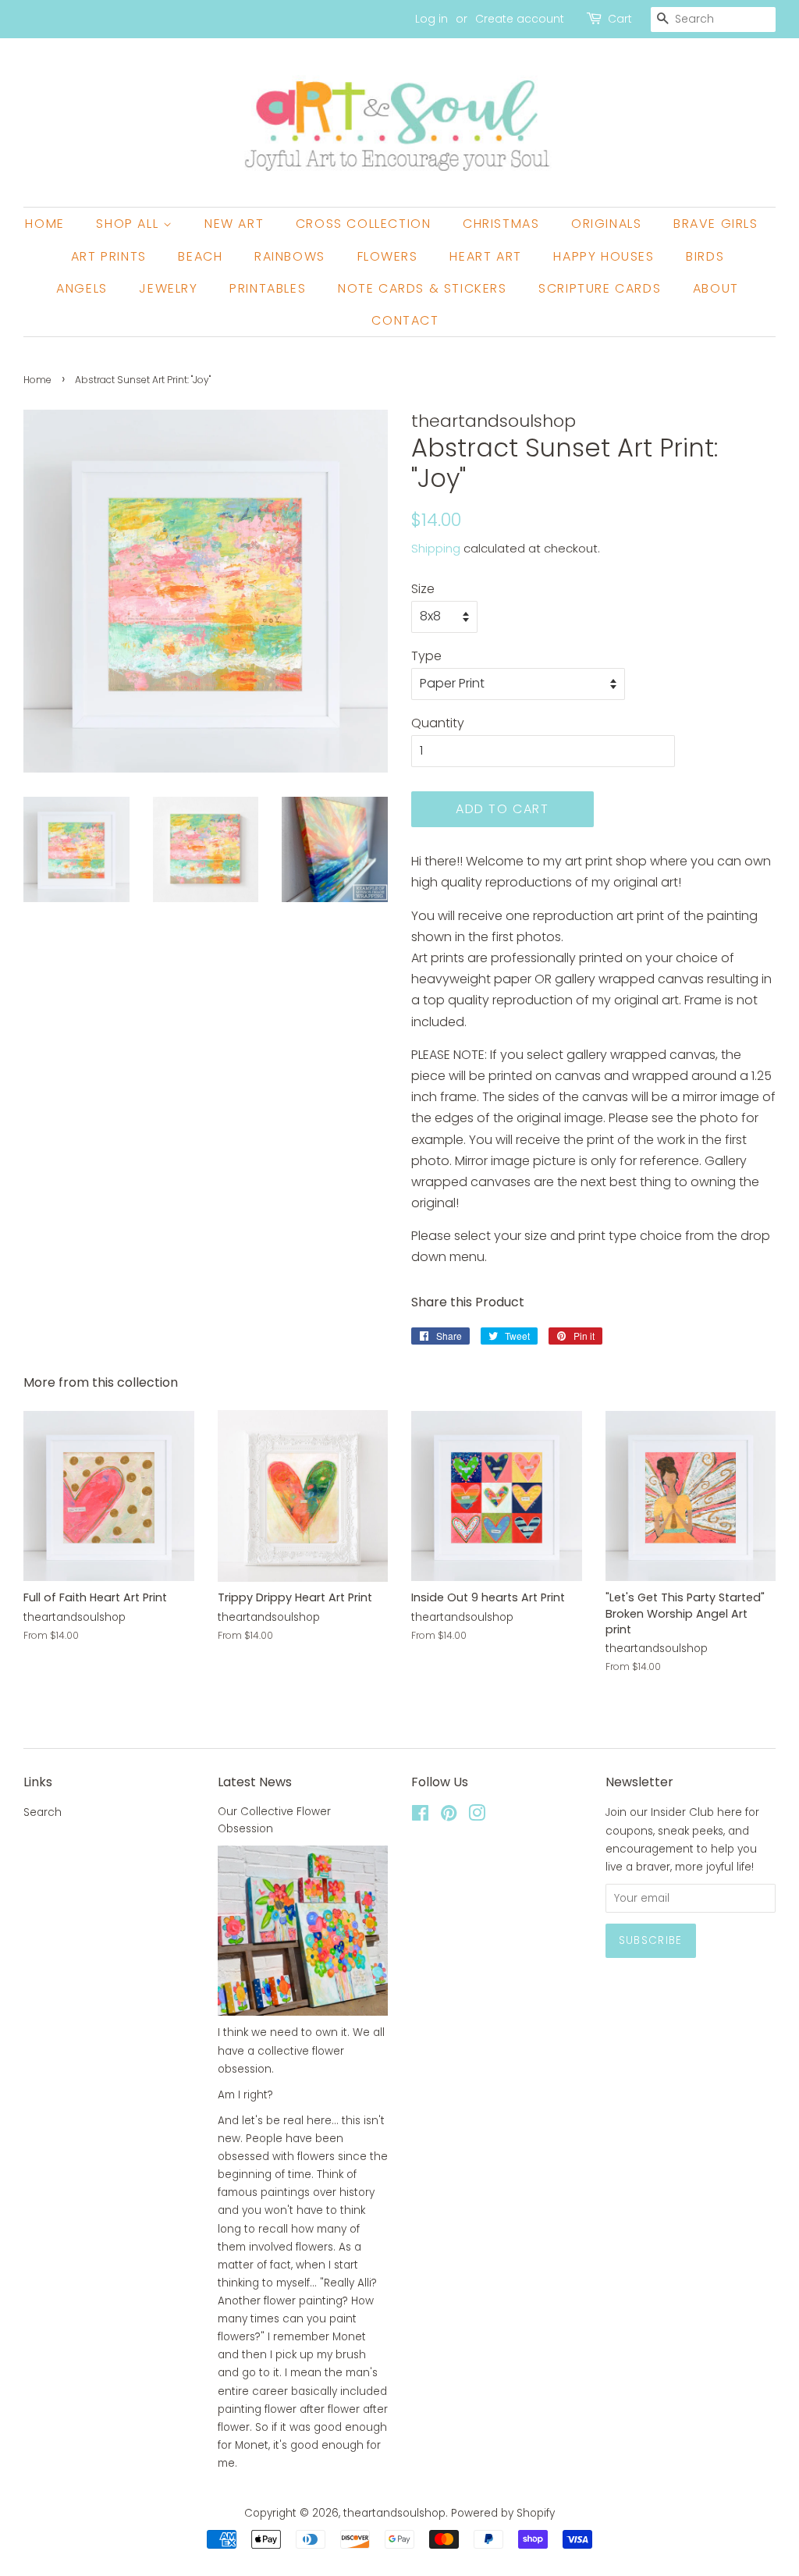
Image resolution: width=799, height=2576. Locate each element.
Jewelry (168, 288)
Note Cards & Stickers (423, 288)
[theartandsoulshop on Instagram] (477, 1816)
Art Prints (109, 256)
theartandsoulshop (394, 2513)
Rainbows (290, 256)
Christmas (501, 224)
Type (426, 656)
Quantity (438, 723)
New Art (234, 224)
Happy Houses (604, 256)
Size (423, 589)
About (716, 288)
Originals (606, 224)
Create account (520, 19)
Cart (620, 19)
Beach (200, 256)
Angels (82, 288)
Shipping (436, 548)
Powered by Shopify (503, 2513)
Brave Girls (716, 224)
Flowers (388, 256)
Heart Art (485, 256)
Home (44, 224)
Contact (405, 320)
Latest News (255, 1782)
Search (43, 1812)
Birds (705, 256)
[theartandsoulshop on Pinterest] (449, 1816)
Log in (431, 19)
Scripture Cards (600, 288)
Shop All (129, 224)
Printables (268, 288)
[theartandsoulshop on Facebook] (420, 1816)
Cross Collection (364, 224)
